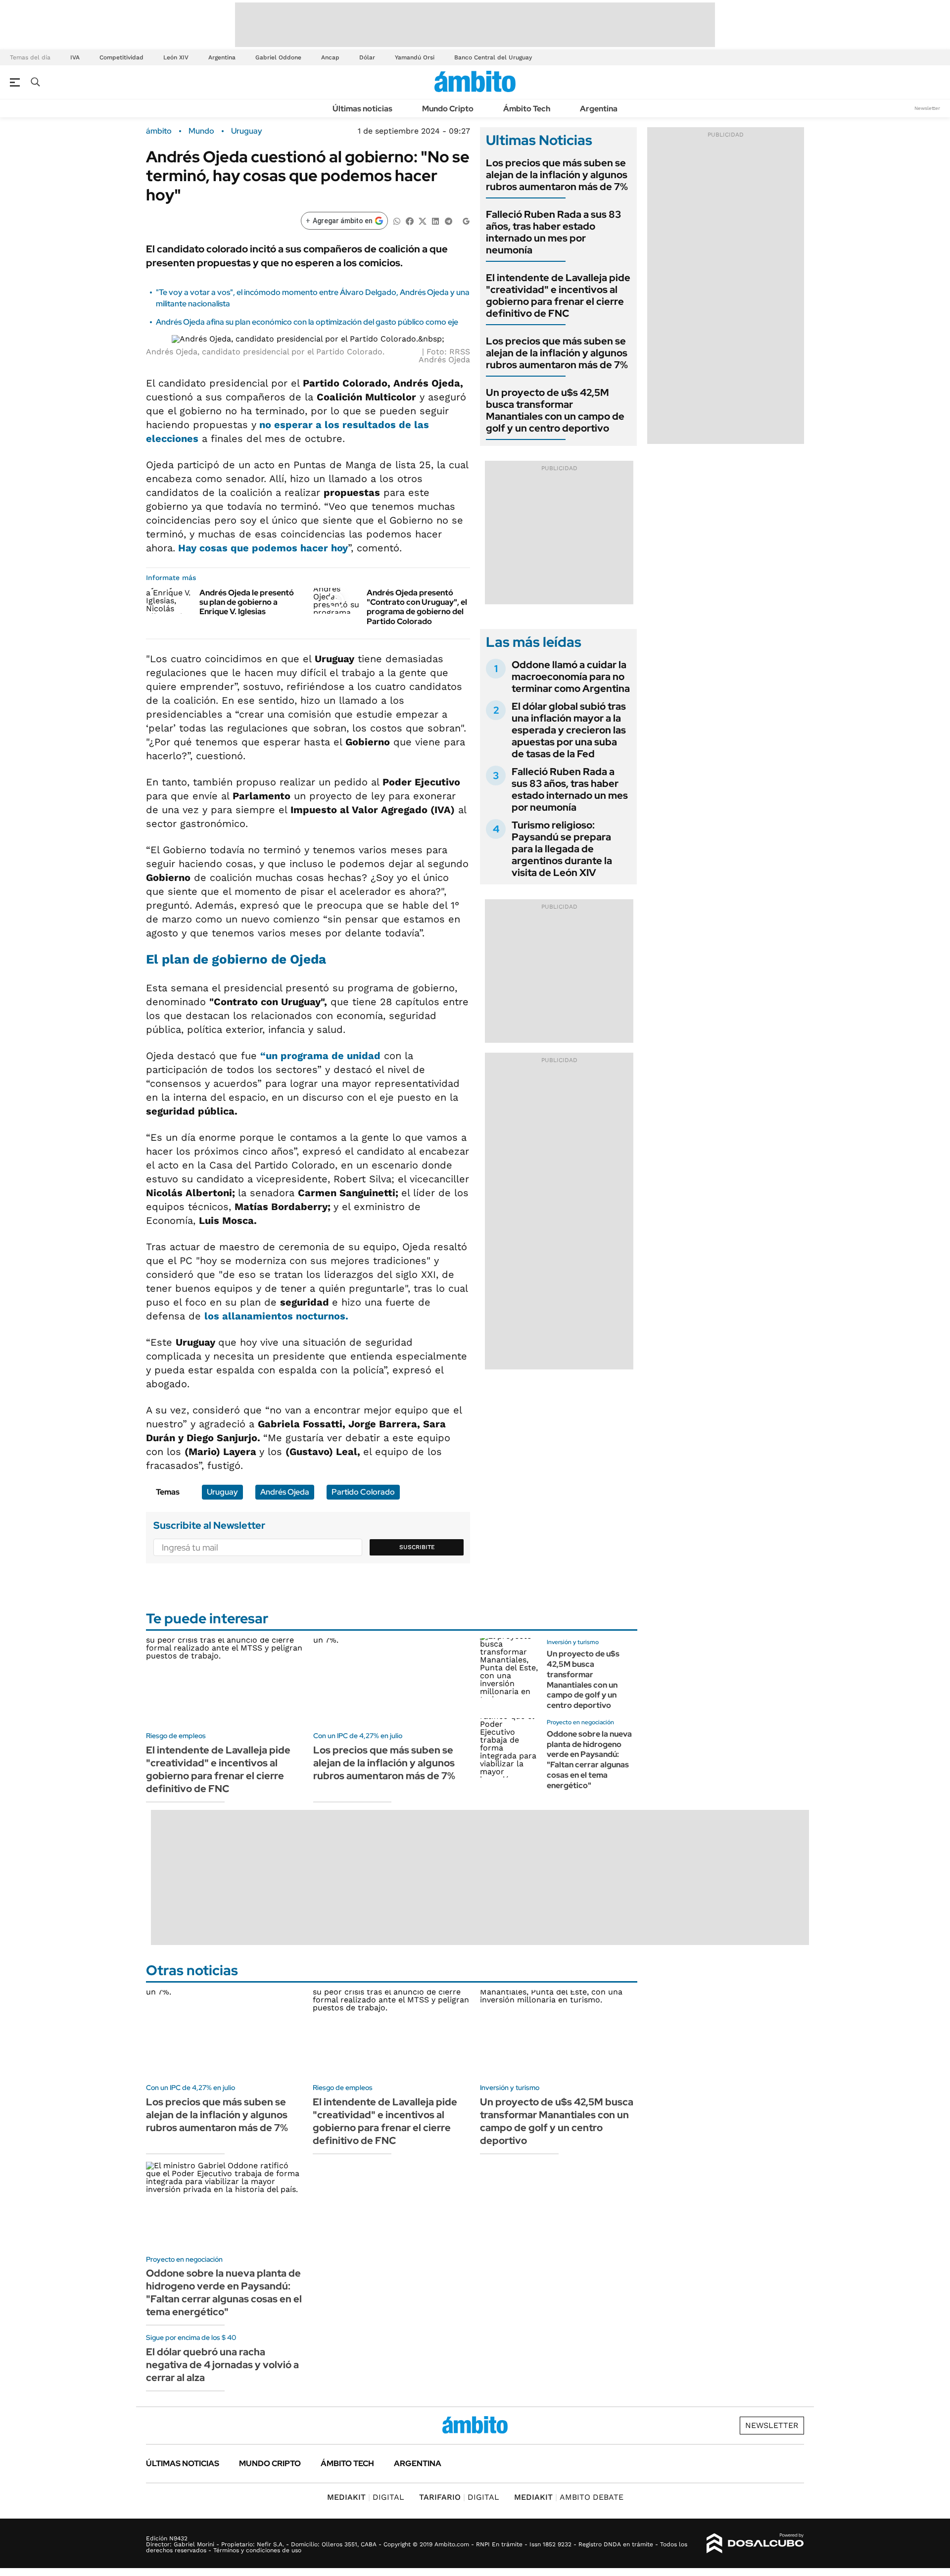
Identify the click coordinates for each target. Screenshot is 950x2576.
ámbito (159, 131)
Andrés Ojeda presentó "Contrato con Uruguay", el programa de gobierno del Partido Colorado (417, 607)
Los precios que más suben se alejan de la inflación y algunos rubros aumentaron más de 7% (557, 175)
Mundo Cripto (448, 109)
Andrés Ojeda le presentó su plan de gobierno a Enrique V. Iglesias (247, 602)
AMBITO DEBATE (569, 2497)
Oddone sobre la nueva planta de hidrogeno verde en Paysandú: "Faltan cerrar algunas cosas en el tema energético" (589, 1760)
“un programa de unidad (320, 1056)
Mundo (201, 131)
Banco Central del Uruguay (493, 57)
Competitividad (121, 57)
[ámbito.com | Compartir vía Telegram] (448, 220)
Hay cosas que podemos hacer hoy (261, 548)
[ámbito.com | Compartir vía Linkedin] (435, 220)
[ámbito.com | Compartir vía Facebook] (410, 220)
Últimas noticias (362, 109)
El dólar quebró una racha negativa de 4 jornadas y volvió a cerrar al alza (222, 2365)
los (276, 1316)
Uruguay (247, 131)
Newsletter (927, 108)
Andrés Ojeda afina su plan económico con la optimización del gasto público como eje (307, 322)
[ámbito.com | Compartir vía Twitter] (423, 220)
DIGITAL (366, 2497)
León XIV (176, 57)
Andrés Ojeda (285, 1492)
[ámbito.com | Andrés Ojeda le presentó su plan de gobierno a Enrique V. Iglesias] (169, 601)
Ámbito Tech (527, 109)
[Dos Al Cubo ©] (755, 2543)
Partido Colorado (363, 1492)
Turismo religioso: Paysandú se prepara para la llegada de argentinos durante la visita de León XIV (562, 849)
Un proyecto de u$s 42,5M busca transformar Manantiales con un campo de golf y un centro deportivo (555, 410)
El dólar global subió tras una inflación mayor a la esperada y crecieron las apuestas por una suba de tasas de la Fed (569, 730)
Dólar (367, 57)
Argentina (222, 57)
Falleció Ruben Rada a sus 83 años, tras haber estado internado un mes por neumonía (553, 232)
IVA (75, 57)
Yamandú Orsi (415, 57)
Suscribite (417, 1547)
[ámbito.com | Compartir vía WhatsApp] (397, 220)
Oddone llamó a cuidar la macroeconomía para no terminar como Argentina (571, 677)
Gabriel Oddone (278, 57)
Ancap (330, 57)
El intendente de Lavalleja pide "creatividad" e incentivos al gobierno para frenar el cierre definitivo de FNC (558, 295)
